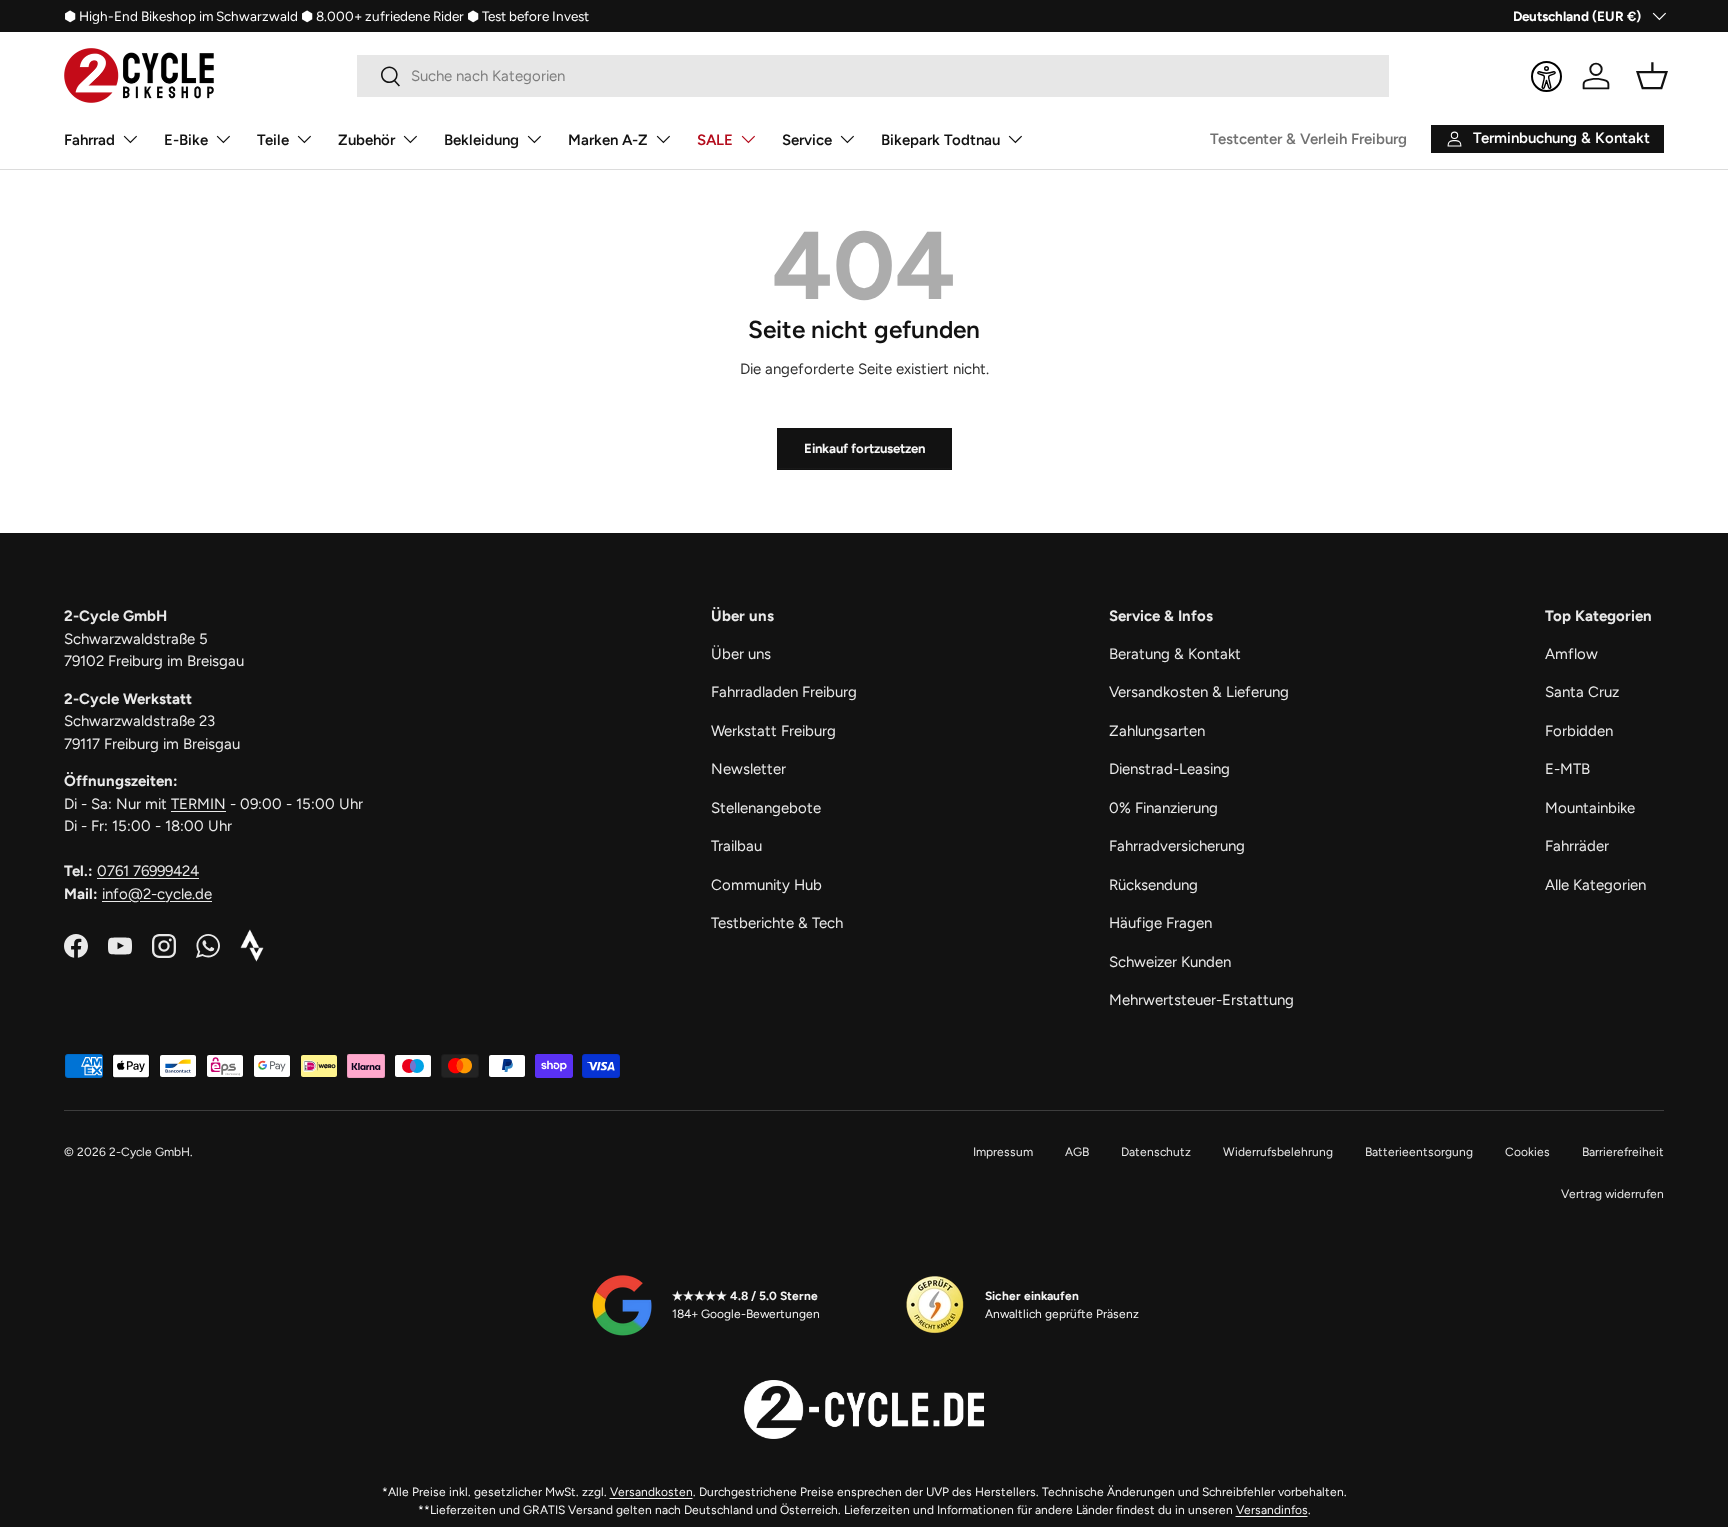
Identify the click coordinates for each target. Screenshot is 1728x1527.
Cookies (1527, 1152)
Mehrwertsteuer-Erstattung (1201, 1000)
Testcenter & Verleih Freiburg (1308, 139)
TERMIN (198, 804)
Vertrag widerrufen (1612, 1194)
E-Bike (186, 140)
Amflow (1571, 654)
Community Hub (766, 885)
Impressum (1003, 1152)
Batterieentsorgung (1419, 1152)
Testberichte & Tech (777, 923)
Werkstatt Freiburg (773, 731)
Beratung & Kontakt (1175, 654)
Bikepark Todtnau (940, 140)
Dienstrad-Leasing (1169, 769)
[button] (1652, 76)
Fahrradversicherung (1177, 846)
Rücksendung (1153, 885)
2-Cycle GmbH (149, 1152)
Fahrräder (1577, 846)
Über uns (741, 654)
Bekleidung (481, 140)
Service (807, 140)
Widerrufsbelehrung (1278, 1152)
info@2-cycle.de (157, 894)
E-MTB (1567, 769)
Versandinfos (1272, 1510)
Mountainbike (1590, 808)
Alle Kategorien (1595, 885)
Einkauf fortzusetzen (864, 448)
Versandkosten (651, 1492)
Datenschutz (1156, 1152)
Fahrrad (89, 140)
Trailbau (736, 846)
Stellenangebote (766, 808)
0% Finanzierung (1163, 808)
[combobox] (873, 76)
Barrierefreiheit (1623, 1152)
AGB (1077, 1152)
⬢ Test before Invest (528, 16)
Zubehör (366, 140)
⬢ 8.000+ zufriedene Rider (382, 16)
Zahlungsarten (1157, 731)
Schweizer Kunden (1170, 962)
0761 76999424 (148, 871)
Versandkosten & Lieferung (1199, 692)
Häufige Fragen (1160, 923)
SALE (715, 140)
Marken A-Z (608, 140)
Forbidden (1579, 731)
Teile (273, 140)
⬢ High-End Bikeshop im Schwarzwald (181, 16)
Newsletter (748, 769)
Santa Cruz (1582, 692)
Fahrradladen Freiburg (784, 692)
